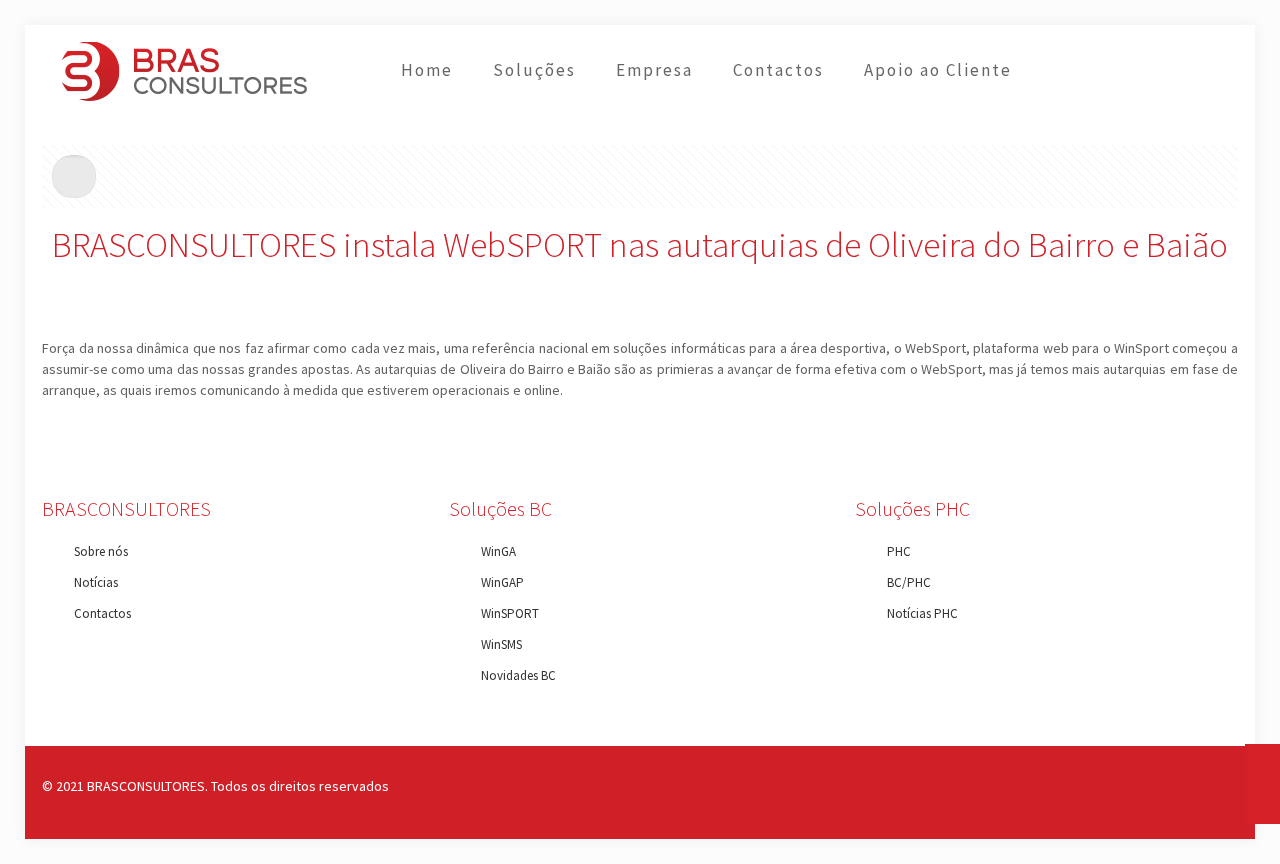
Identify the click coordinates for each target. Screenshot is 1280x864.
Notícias (96, 582)
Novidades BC (518, 675)
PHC (899, 551)
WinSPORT (510, 613)
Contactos (102, 613)
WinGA (498, 551)
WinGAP (502, 582)
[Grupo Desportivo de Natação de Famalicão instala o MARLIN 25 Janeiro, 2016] (1262, 784)
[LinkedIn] (1165, 785)
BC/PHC (909, 582)
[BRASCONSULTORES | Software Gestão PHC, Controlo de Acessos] (184, 70)
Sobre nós (101, 551)
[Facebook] (1138, 785)
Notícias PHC (922, 613)
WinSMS (501, 644)
